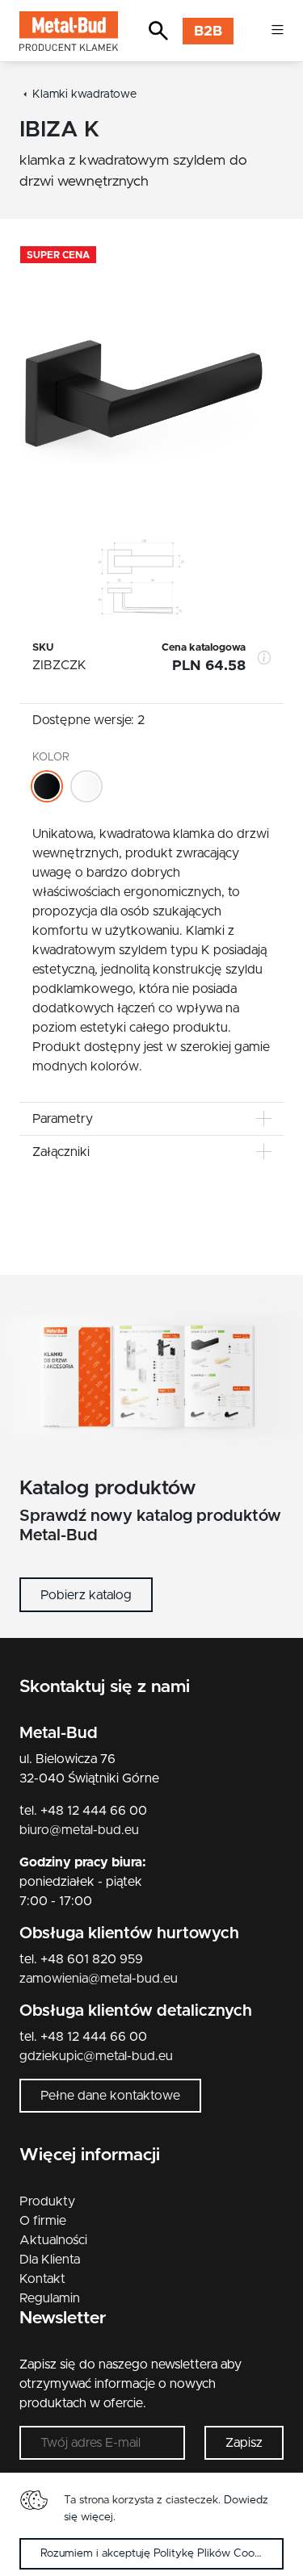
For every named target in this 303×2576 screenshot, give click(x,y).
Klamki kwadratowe (84, 94)
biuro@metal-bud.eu (79, 1830)
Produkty (47, 2201)
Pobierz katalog (86, 1595)
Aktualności (53, 2240)
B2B (208, 31)
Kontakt (42, 2279)
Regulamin (50, 2298)
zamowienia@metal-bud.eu (99, 1979)
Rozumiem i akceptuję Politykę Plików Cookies (157, 2553)
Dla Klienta (50, 2260)
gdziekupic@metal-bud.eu (96, 2056)
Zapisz (244, 2443)
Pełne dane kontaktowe (110, 2096)
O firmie (43, 2221)
